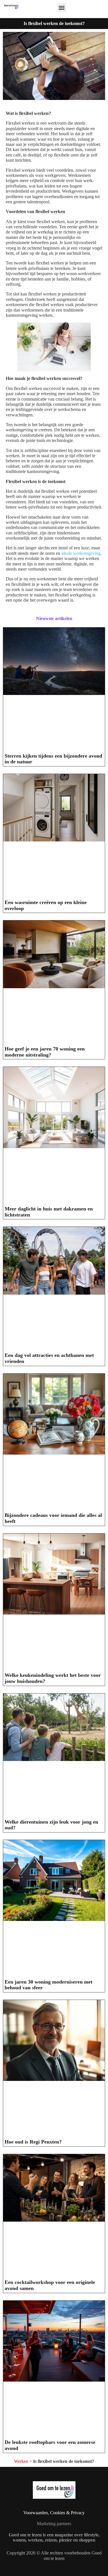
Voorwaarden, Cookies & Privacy (54, 2513)
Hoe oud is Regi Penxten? (33, 2142)
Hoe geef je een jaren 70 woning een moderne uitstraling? (45, 1052)
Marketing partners (54, 2524)
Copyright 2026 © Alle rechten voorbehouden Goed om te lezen (54, 2555)
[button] (62, 8)
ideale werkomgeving (81, 553)
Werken (21, 2461)
